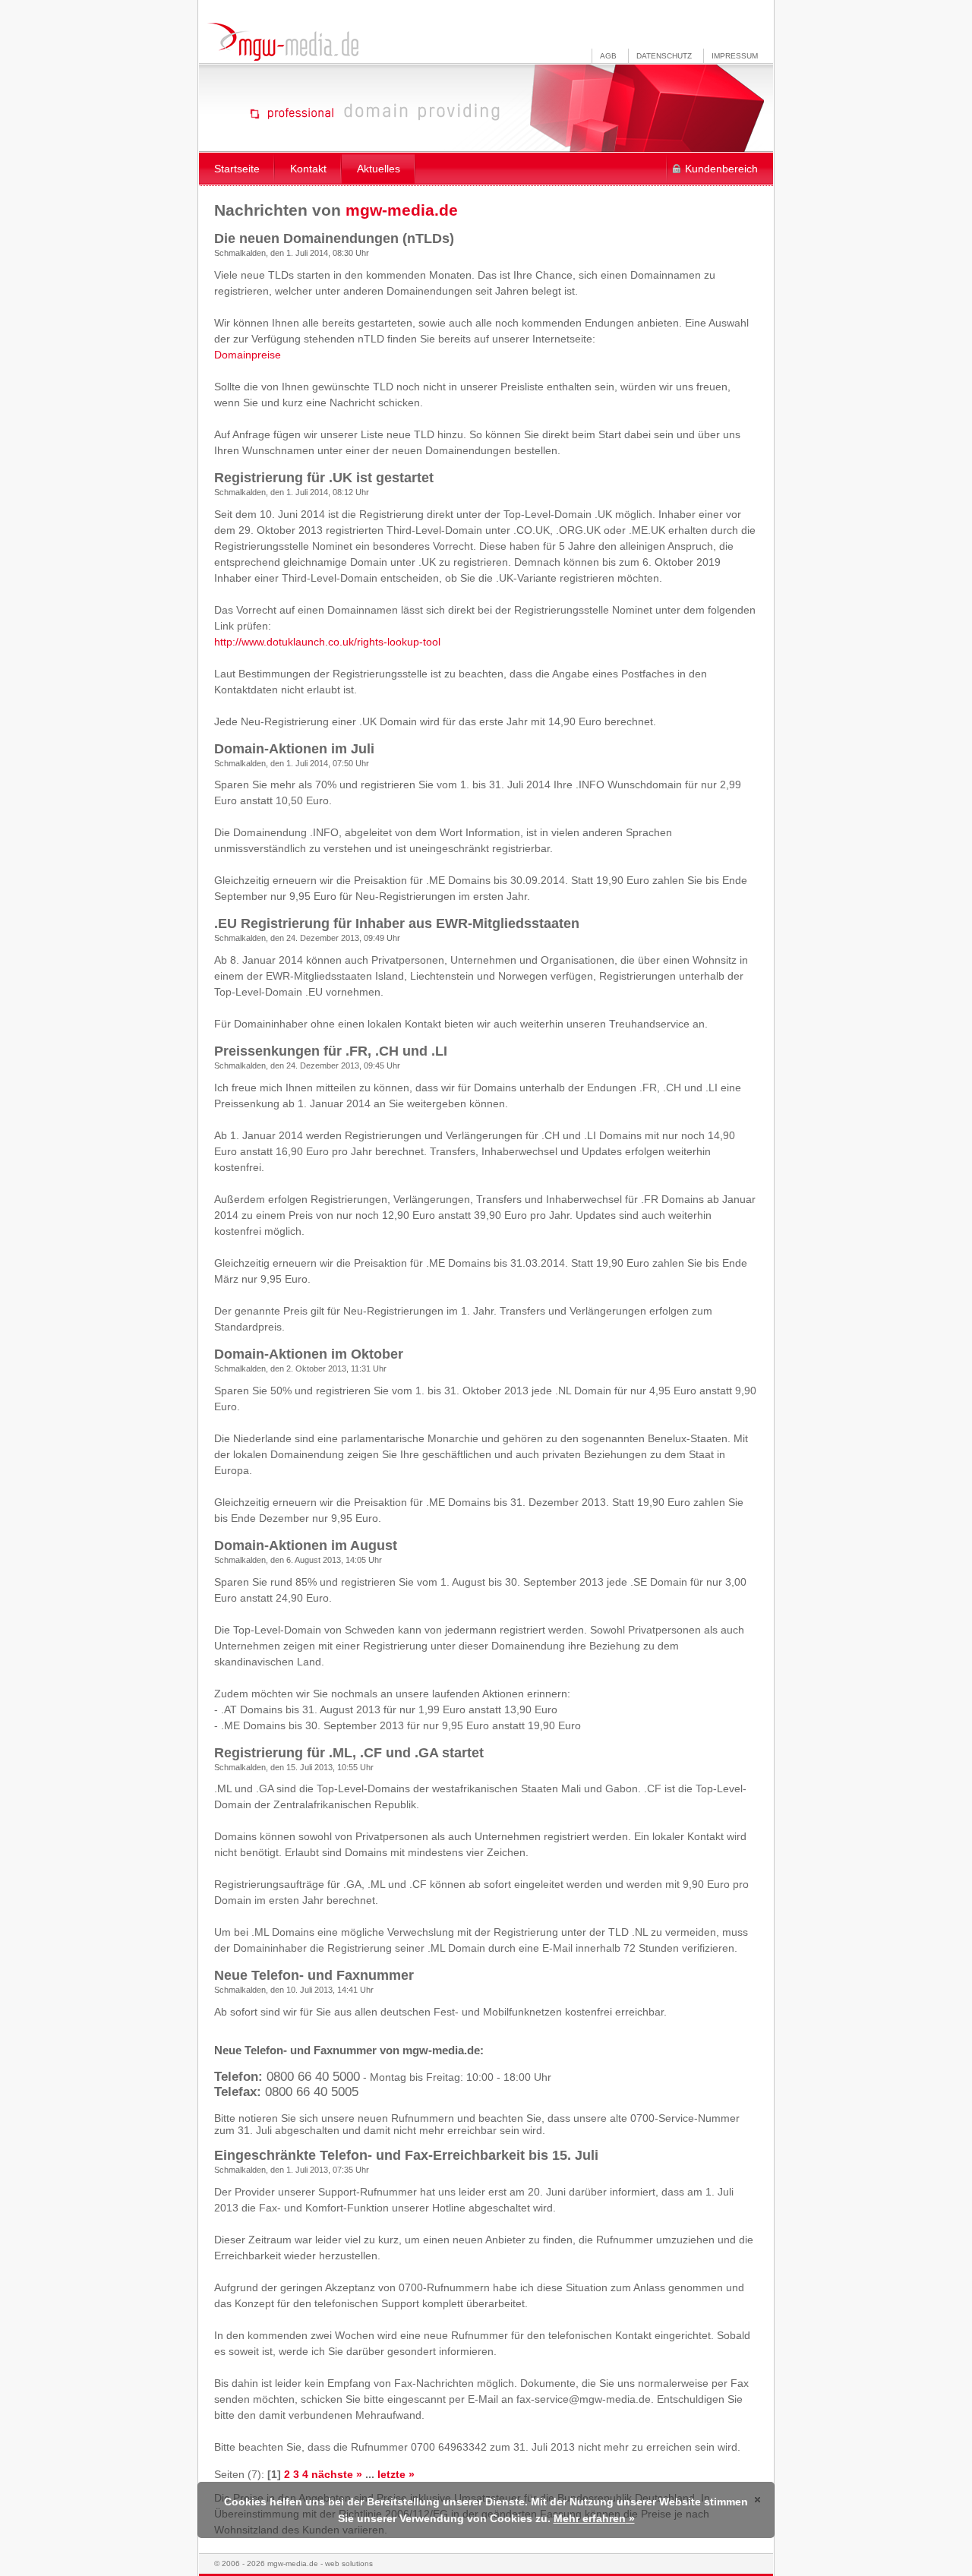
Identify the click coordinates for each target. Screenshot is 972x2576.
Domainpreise (248, 355)
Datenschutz (664, 56)
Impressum (735, 56)
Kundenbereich (721, 169)
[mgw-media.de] (282, 42)
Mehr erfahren (590, 2518)
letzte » (396, 2474)
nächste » (337, 2474)
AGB (608, 56)
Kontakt (308, 169)
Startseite (237, 169)
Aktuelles (379, 169)
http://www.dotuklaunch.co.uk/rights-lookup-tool (327, 642)
